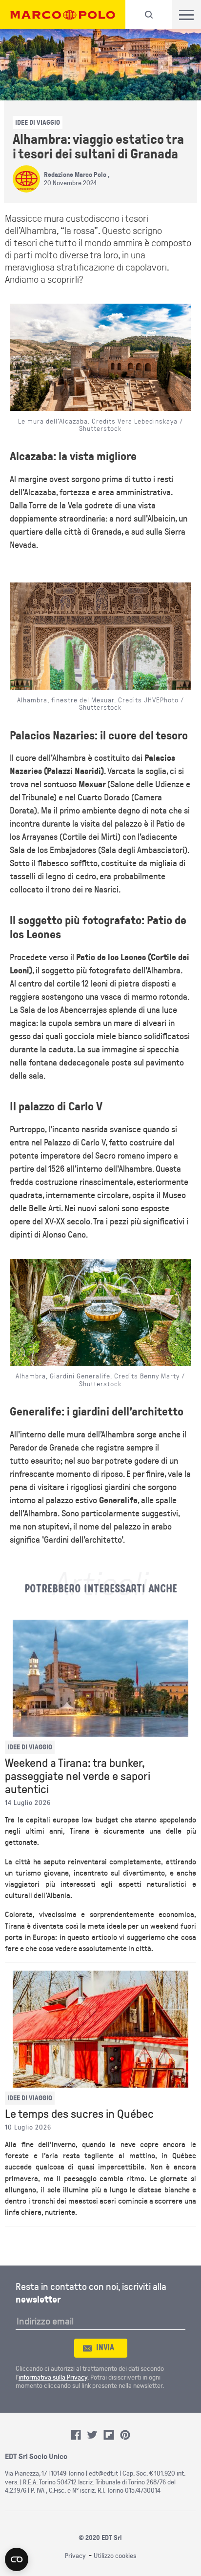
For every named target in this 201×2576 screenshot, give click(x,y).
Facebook (76, 2435)
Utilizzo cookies (115, 2556)
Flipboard (109, 2435)
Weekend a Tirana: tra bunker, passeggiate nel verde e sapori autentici (78, 1776)
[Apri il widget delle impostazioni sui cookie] (17, 2559)
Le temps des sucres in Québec (79, 2114)
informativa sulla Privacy (53, 2377)
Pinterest (125, 2435)
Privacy (75, 2556)
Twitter (92, 2435)
